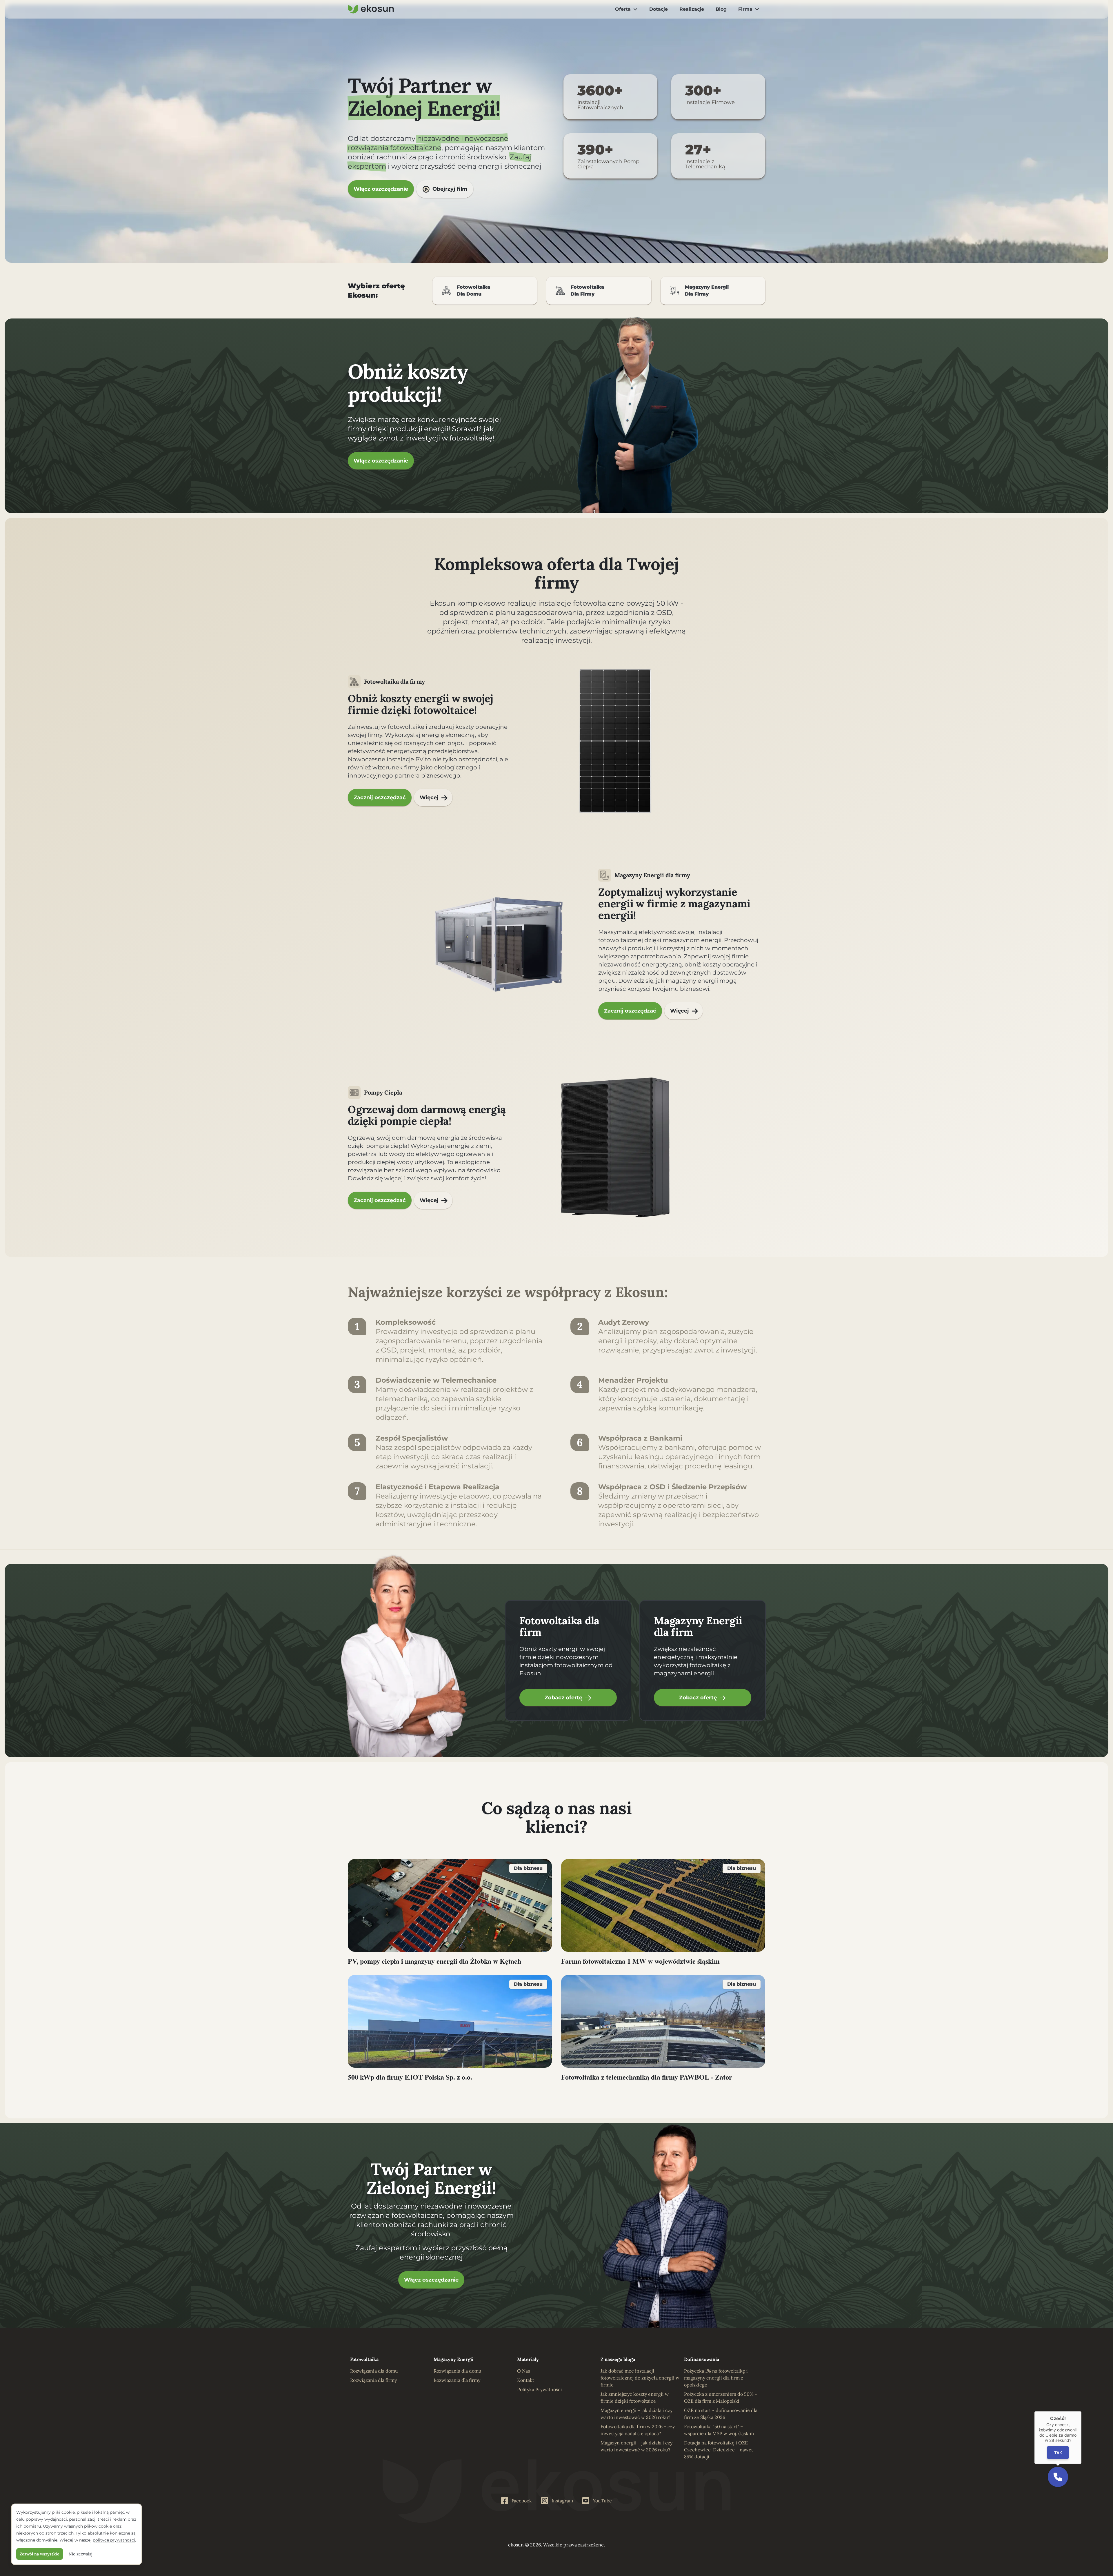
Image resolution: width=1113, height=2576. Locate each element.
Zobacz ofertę (563, 1698)
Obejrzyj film (450, 189)
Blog (721, 9)
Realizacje (692, 9)
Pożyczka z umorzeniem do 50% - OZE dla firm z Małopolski (721, 2397)
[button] (1058, 2477)
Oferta (623, 9)
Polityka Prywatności (540, 2389)
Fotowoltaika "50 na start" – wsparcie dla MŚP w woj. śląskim (719, 2430)
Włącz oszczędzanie (381, 189)
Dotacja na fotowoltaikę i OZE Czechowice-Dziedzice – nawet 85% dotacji (719, 2450)
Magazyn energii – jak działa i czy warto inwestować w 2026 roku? (636, 2414)
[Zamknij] (1081, 2411)
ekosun (516, 2545)
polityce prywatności (114, 2540)
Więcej (429, 798)
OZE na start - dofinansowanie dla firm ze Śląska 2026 (721, 2414)
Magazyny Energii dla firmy (652, 875)
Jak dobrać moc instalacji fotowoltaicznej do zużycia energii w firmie (640, 2378)
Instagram (562, 2501)
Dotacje (659, 9)
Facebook (522, 2501)
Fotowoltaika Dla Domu (473, 291)
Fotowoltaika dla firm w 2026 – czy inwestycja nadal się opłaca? (638, 2430)
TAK (1058, 2453)
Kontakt (526, 2380)
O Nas (523, 2371)
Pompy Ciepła (383, 1092)
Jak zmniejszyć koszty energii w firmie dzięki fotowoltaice (635, 2397)
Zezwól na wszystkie (40, 2554)
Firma (745, 9)
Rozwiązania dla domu (374, 2371)
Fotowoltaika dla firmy (394, 681)
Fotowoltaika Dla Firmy (587, 291)
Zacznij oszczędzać (380, 798)
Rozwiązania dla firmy (373, 2380)
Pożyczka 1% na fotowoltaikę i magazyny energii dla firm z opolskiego (716, 2378)
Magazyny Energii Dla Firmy (707, 291)
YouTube (602, 2501)
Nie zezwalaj (81, 2554)
